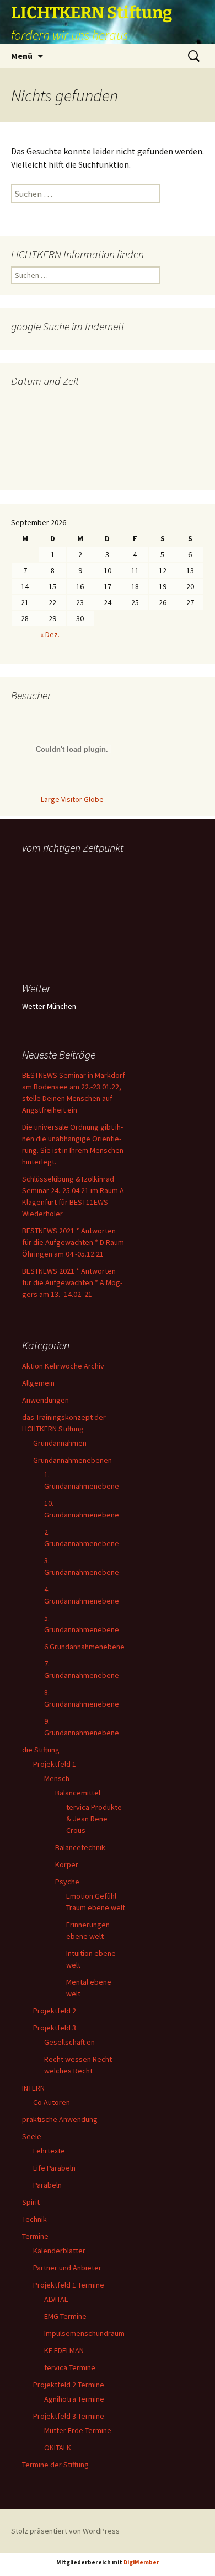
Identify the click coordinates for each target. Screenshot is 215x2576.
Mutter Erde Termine (78, 2430)
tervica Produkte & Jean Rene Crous (94, 1819)
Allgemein (38, 1383)
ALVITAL (56, 2299)
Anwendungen (45, 1400)
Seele (32, 2136)
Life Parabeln (54, 2168)
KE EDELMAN (64, 2350)
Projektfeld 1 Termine (69, 2285)
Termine (35, 2236)
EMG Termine (65, 2316)
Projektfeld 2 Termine (69, 2385)
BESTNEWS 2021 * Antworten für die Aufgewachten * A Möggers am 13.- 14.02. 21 (72, 1282)
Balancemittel (78, 1793)
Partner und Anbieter (67, 2268)
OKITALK (58, 2447)
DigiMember (141, 2562)
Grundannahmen (60, 1443)
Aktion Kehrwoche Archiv (63, 1366)
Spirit (31, 2202)
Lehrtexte (49, 2151)
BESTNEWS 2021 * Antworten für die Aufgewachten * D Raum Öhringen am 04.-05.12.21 (73, 1242)
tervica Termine (70, 2367)
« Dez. (50, 634)
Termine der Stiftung (55, 2465)
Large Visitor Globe (72, 799)
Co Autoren (52, 2102)
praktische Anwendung (60, 2119)
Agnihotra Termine (74, 2399)
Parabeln (47, 2185)
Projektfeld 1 (55, 1764)
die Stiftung (41, 1750)
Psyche (67, 1882)
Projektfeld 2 (55, 2011)
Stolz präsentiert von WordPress (65, 2531)
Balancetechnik (80, 1847)
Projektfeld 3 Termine (69, 2416)
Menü (22, 56)
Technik (34, 2219)
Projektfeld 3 (55, 2028)
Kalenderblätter (59, 2251)
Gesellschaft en (69, 2042)
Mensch (57, 1778)
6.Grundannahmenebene (84, 1647)
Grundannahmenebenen (72, 1460)
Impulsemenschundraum (84, 2333)
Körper (67, 1864)
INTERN (33, 2088)
